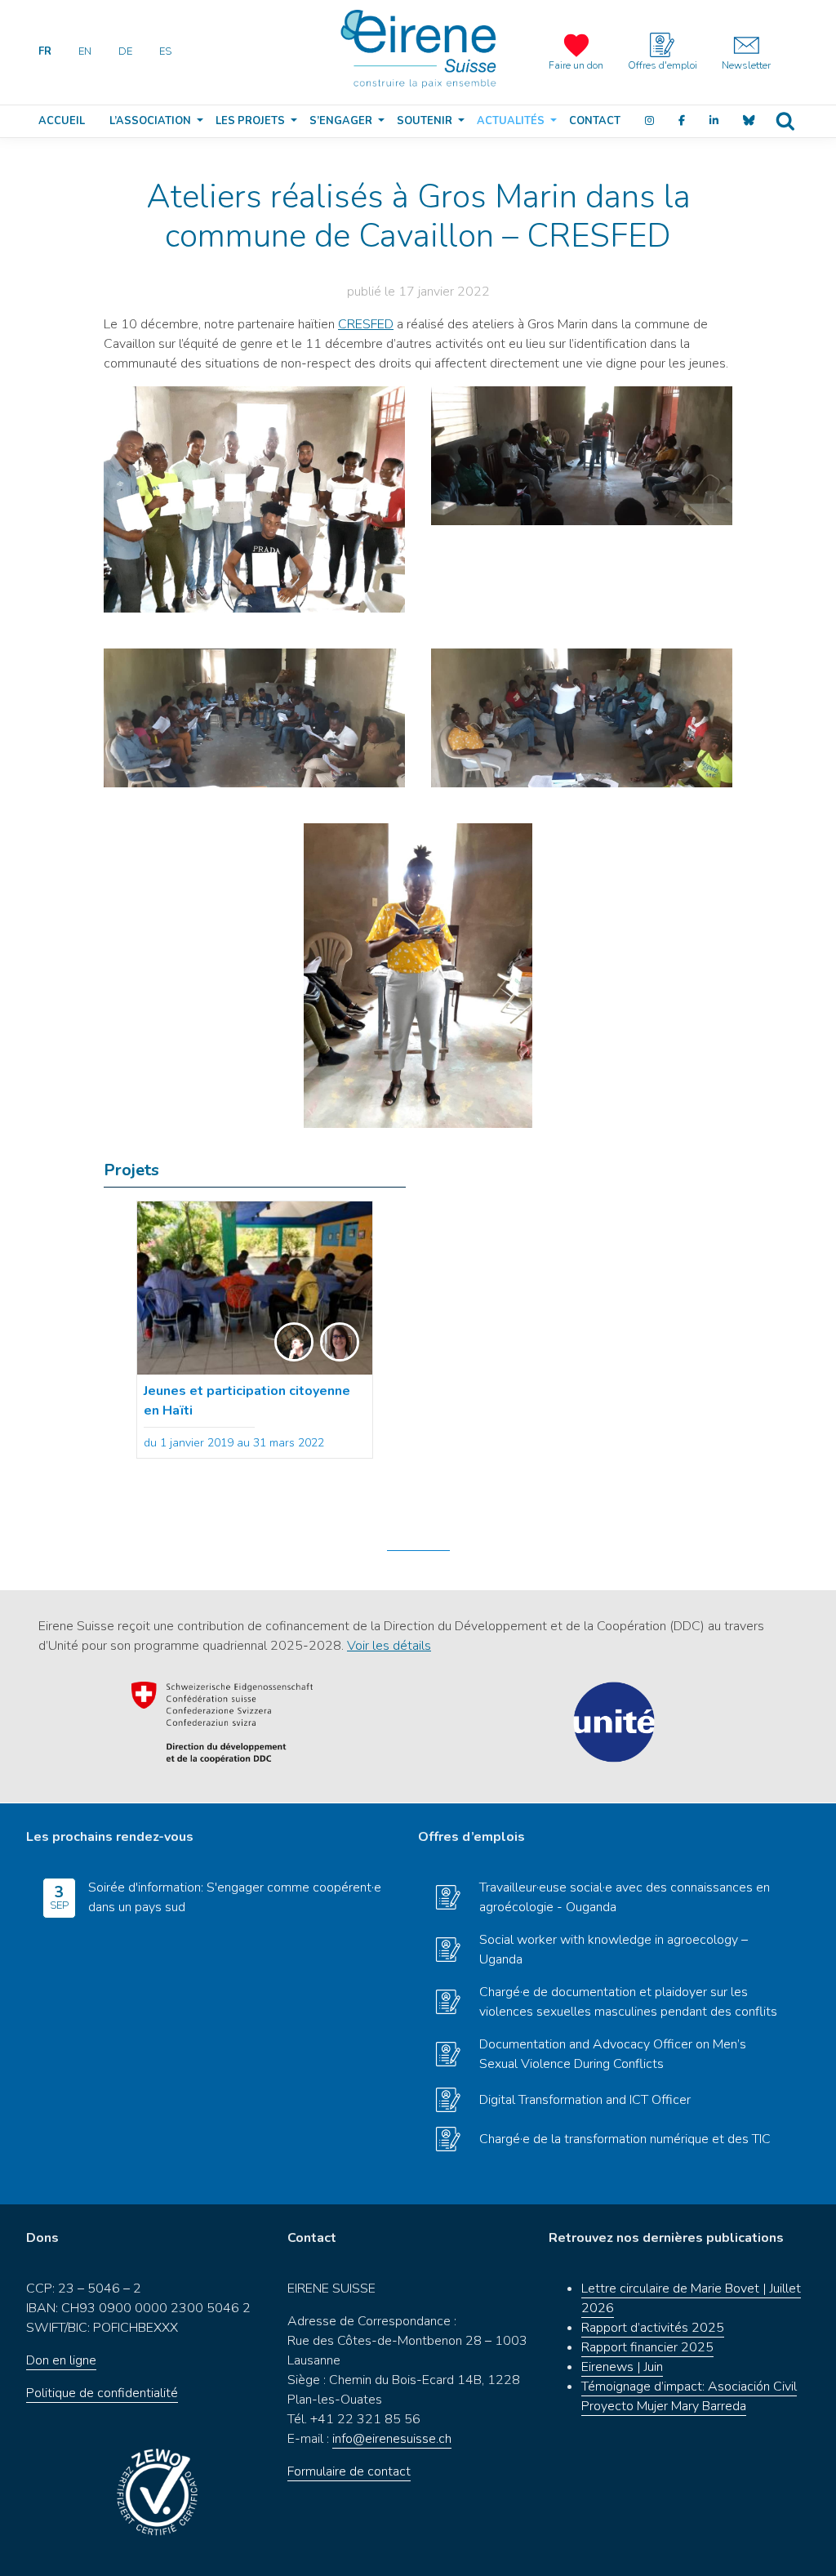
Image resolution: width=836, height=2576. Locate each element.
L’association (150, 121)
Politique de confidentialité (102, 2393)
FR (45, 51)
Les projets (250, 121)
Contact (595, 121)
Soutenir (425, 121)
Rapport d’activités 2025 (653, 2328)
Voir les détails (389, 1646)
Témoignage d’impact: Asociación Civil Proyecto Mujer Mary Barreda (689, 2396)
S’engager (341, 121)
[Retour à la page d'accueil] (418, 49)
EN (85, 51)
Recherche (785, 121)
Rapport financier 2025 (647, 2347)
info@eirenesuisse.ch (392, 2439)
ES (165, 51)
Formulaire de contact (349, 2471)
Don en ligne (61, 2360)
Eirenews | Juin (622, 2367)
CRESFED (366, 324)
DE (125, 51)
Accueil (62, 121)
